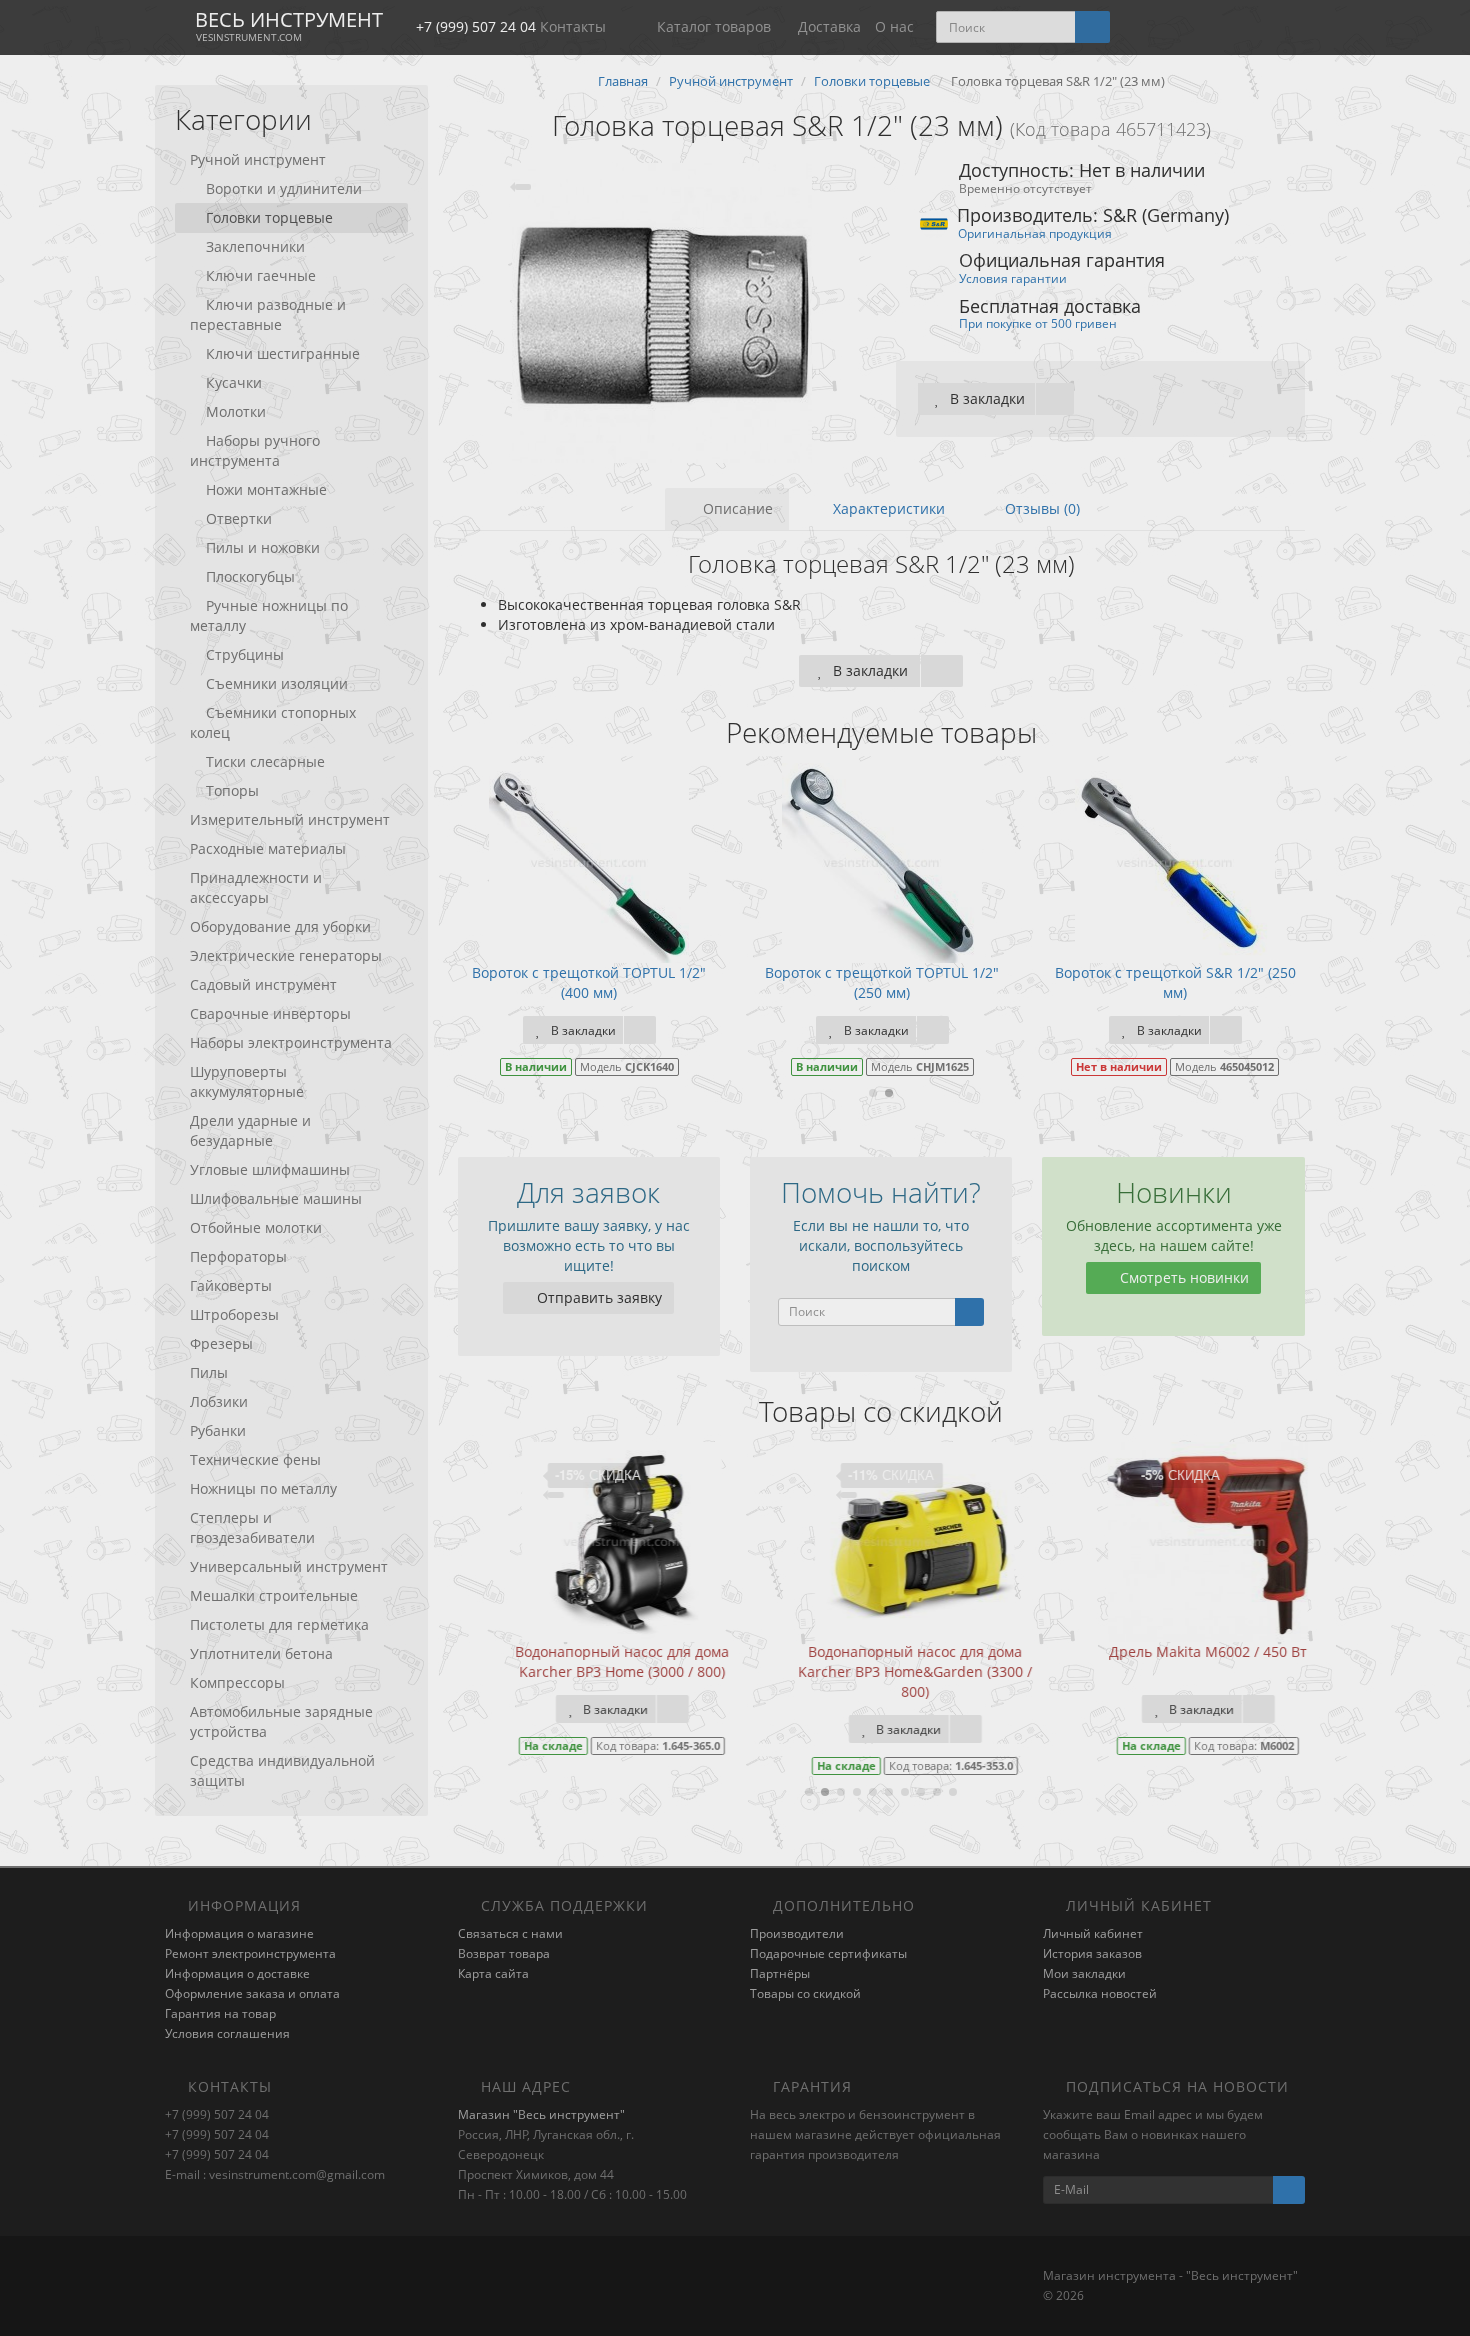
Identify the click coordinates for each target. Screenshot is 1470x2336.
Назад (735, 952)
